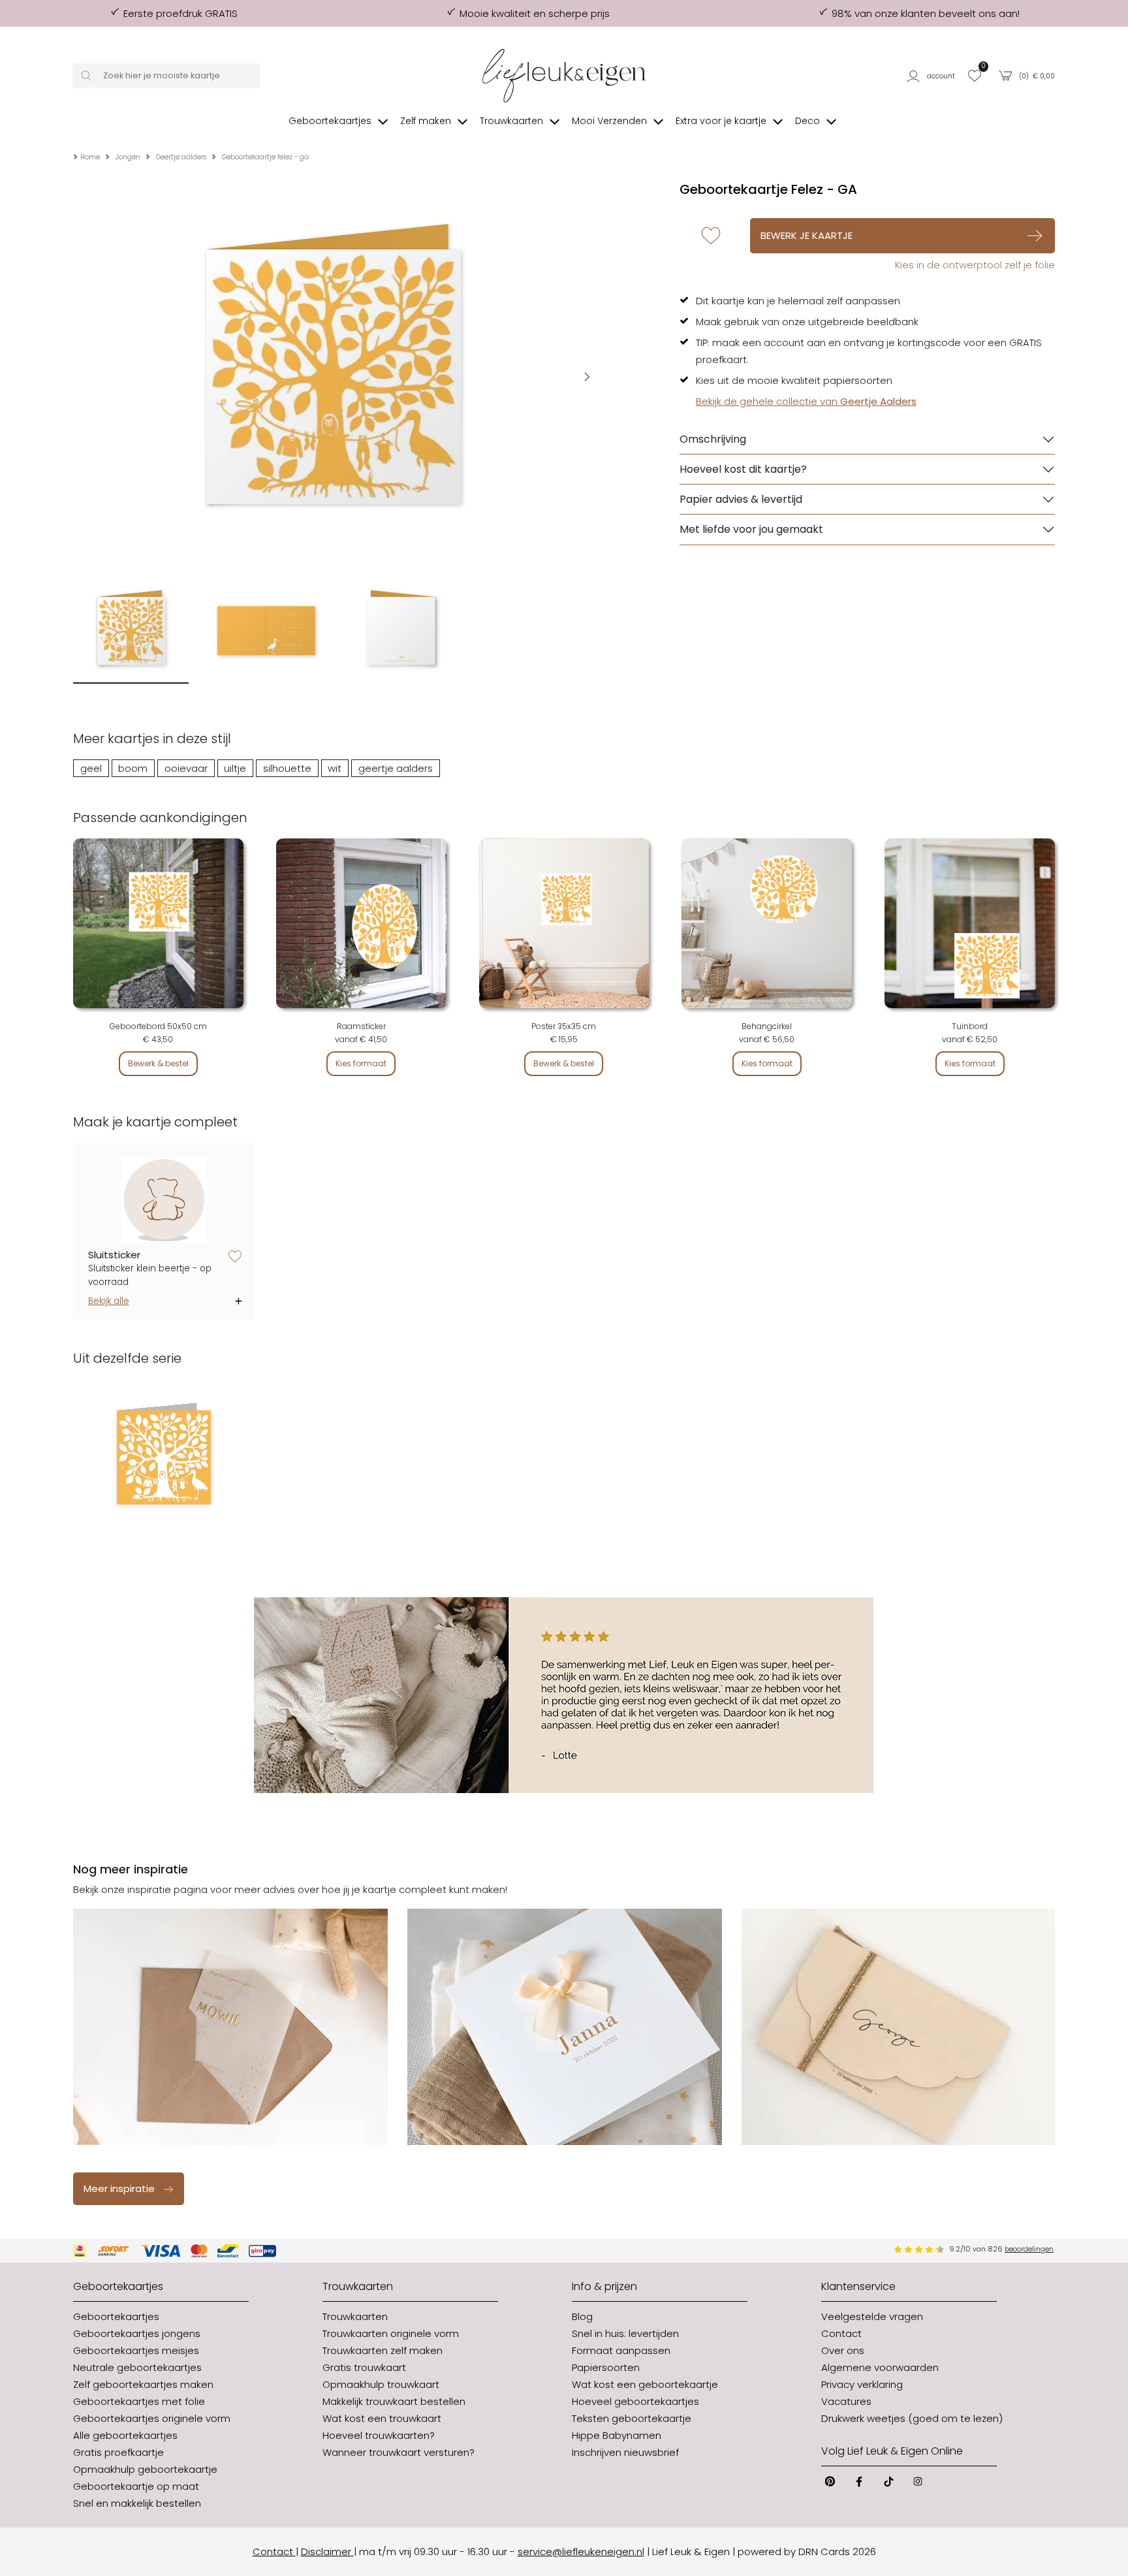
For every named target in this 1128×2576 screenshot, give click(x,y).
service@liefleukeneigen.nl (581, 2552)
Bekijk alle (109, 1301)
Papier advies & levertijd (741, 499)
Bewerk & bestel (158, 1063)
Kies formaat (361, 1063)
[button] (933, 76)
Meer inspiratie (119, 2188)
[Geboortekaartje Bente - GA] (164, 1457)
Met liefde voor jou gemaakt (751, 529)
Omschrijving (713, 439)
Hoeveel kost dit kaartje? (743, 469)
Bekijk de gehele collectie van (806, 401)
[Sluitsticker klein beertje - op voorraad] (164, 1201)
